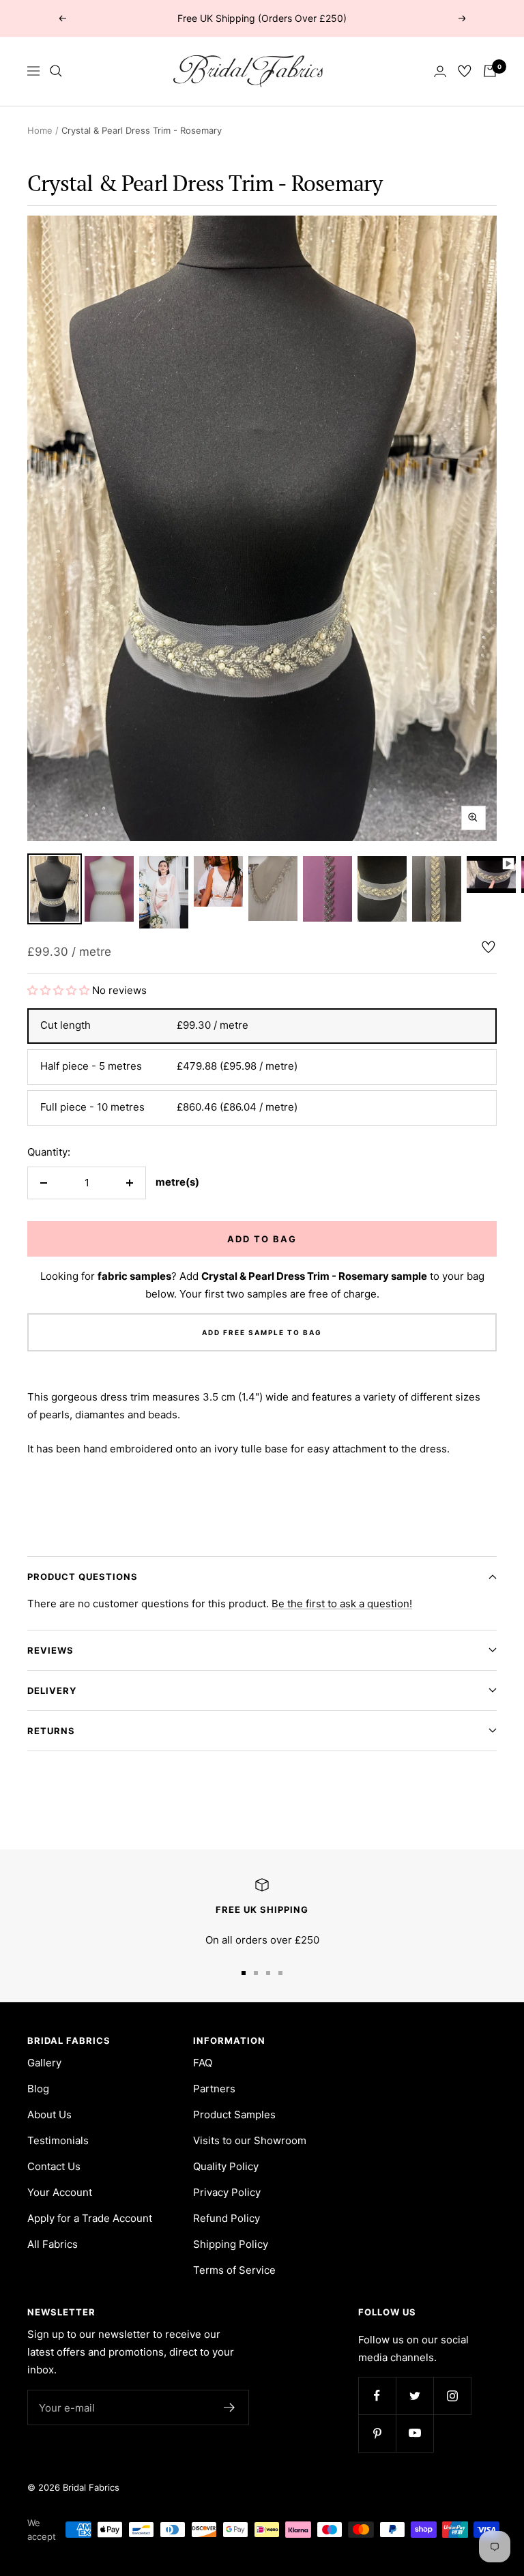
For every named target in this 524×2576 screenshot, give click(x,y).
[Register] (230, 2407)
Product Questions (83, 1577)
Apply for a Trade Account (90, 2218)
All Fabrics (53, 2244)
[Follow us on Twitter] (414, 2396)
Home (40, 130)
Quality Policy (226, 2166)
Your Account (60, 2192)
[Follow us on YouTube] (414, 2433)
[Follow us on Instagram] (452, 2396)
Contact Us (54, 2166)
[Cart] (490, 71)
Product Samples (234, 2114)
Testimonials (58, 2140)
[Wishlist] (465, 71)
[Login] (440, 71)
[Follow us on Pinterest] (377, 2433)
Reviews (50, 1650)
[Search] (56, 71)
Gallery (44, 2063)
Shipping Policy (231, 2244)
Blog (38, 2089)
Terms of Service (234, 2270)
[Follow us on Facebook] (377, 2396)
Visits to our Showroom (250, 2140)
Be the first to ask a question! (342, 1604)
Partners (214, 2089)
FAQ (203, 2063)
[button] (60, 990)
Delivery (52, 1690)
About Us (49, 2114)
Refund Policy (227, 2218)
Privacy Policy (227, 2192)
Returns (51, 1731)
